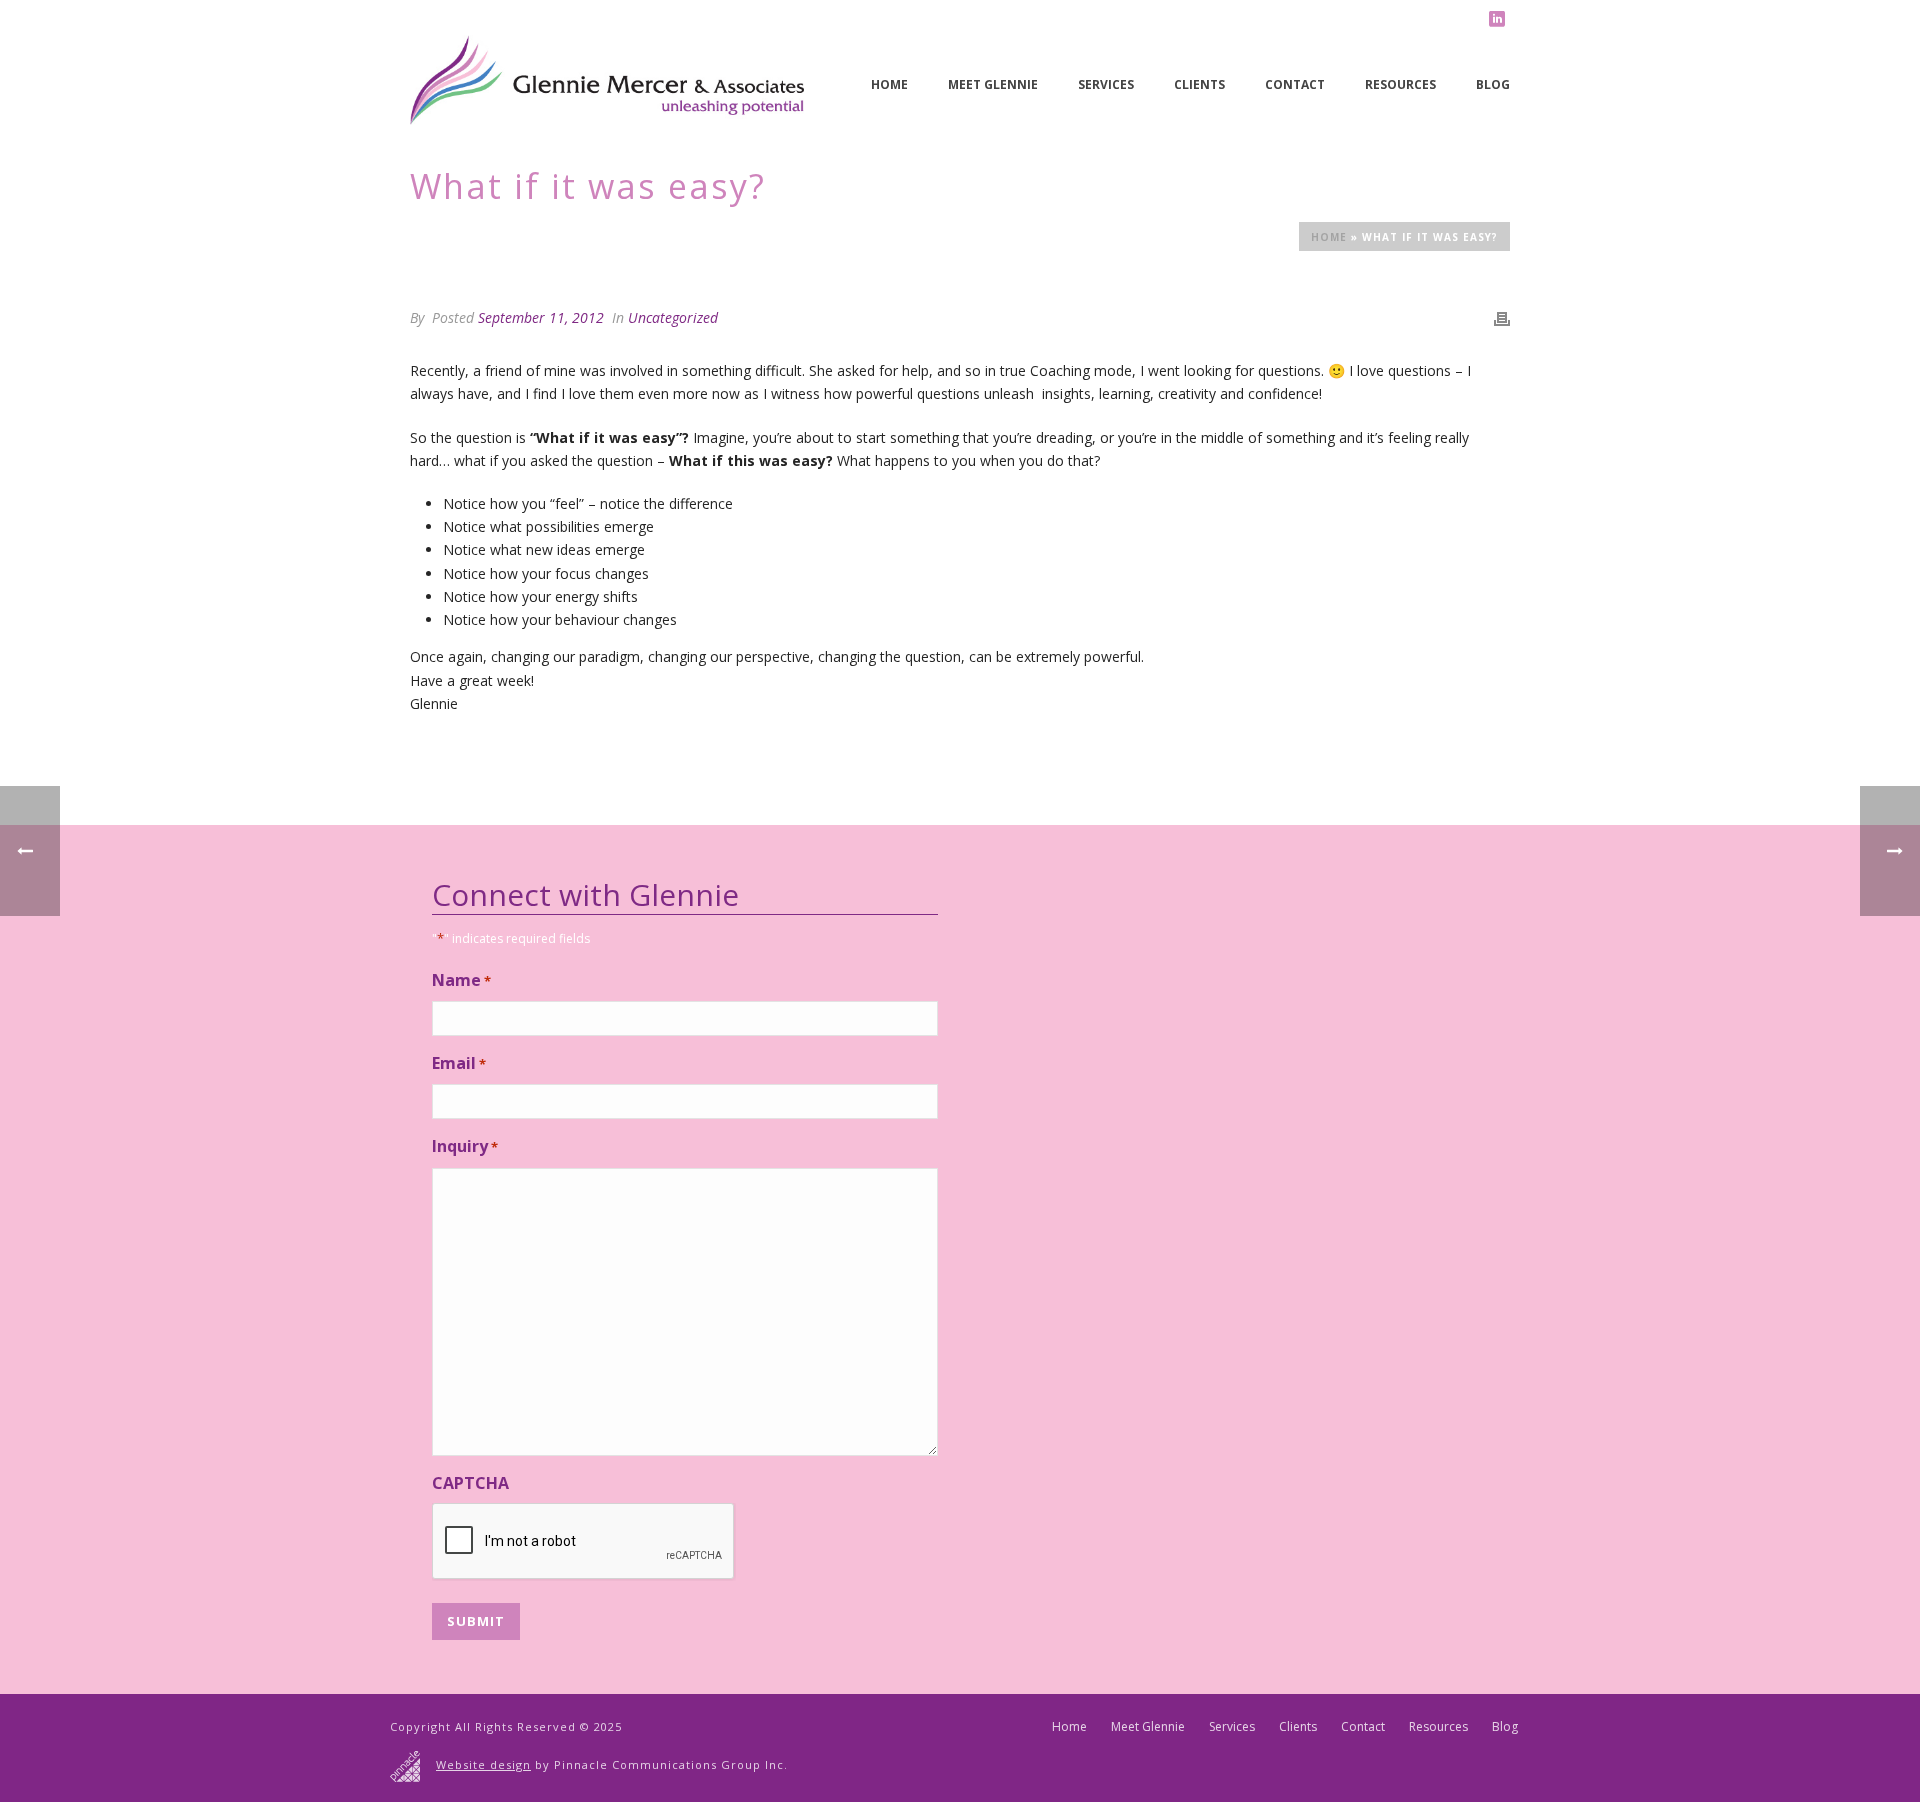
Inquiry (465, 1146)
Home (889, 84)
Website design (483, 1764)
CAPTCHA (470, 1483)
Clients (1199, 84)
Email (459, 1063)
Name (461, 980)
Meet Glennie (993, 84)
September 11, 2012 (541, 317)
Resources (1400, 84)
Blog (1493, 84)
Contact (1295, 84)
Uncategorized (673, 317)
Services (1106, 84)
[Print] (1502, 317)
